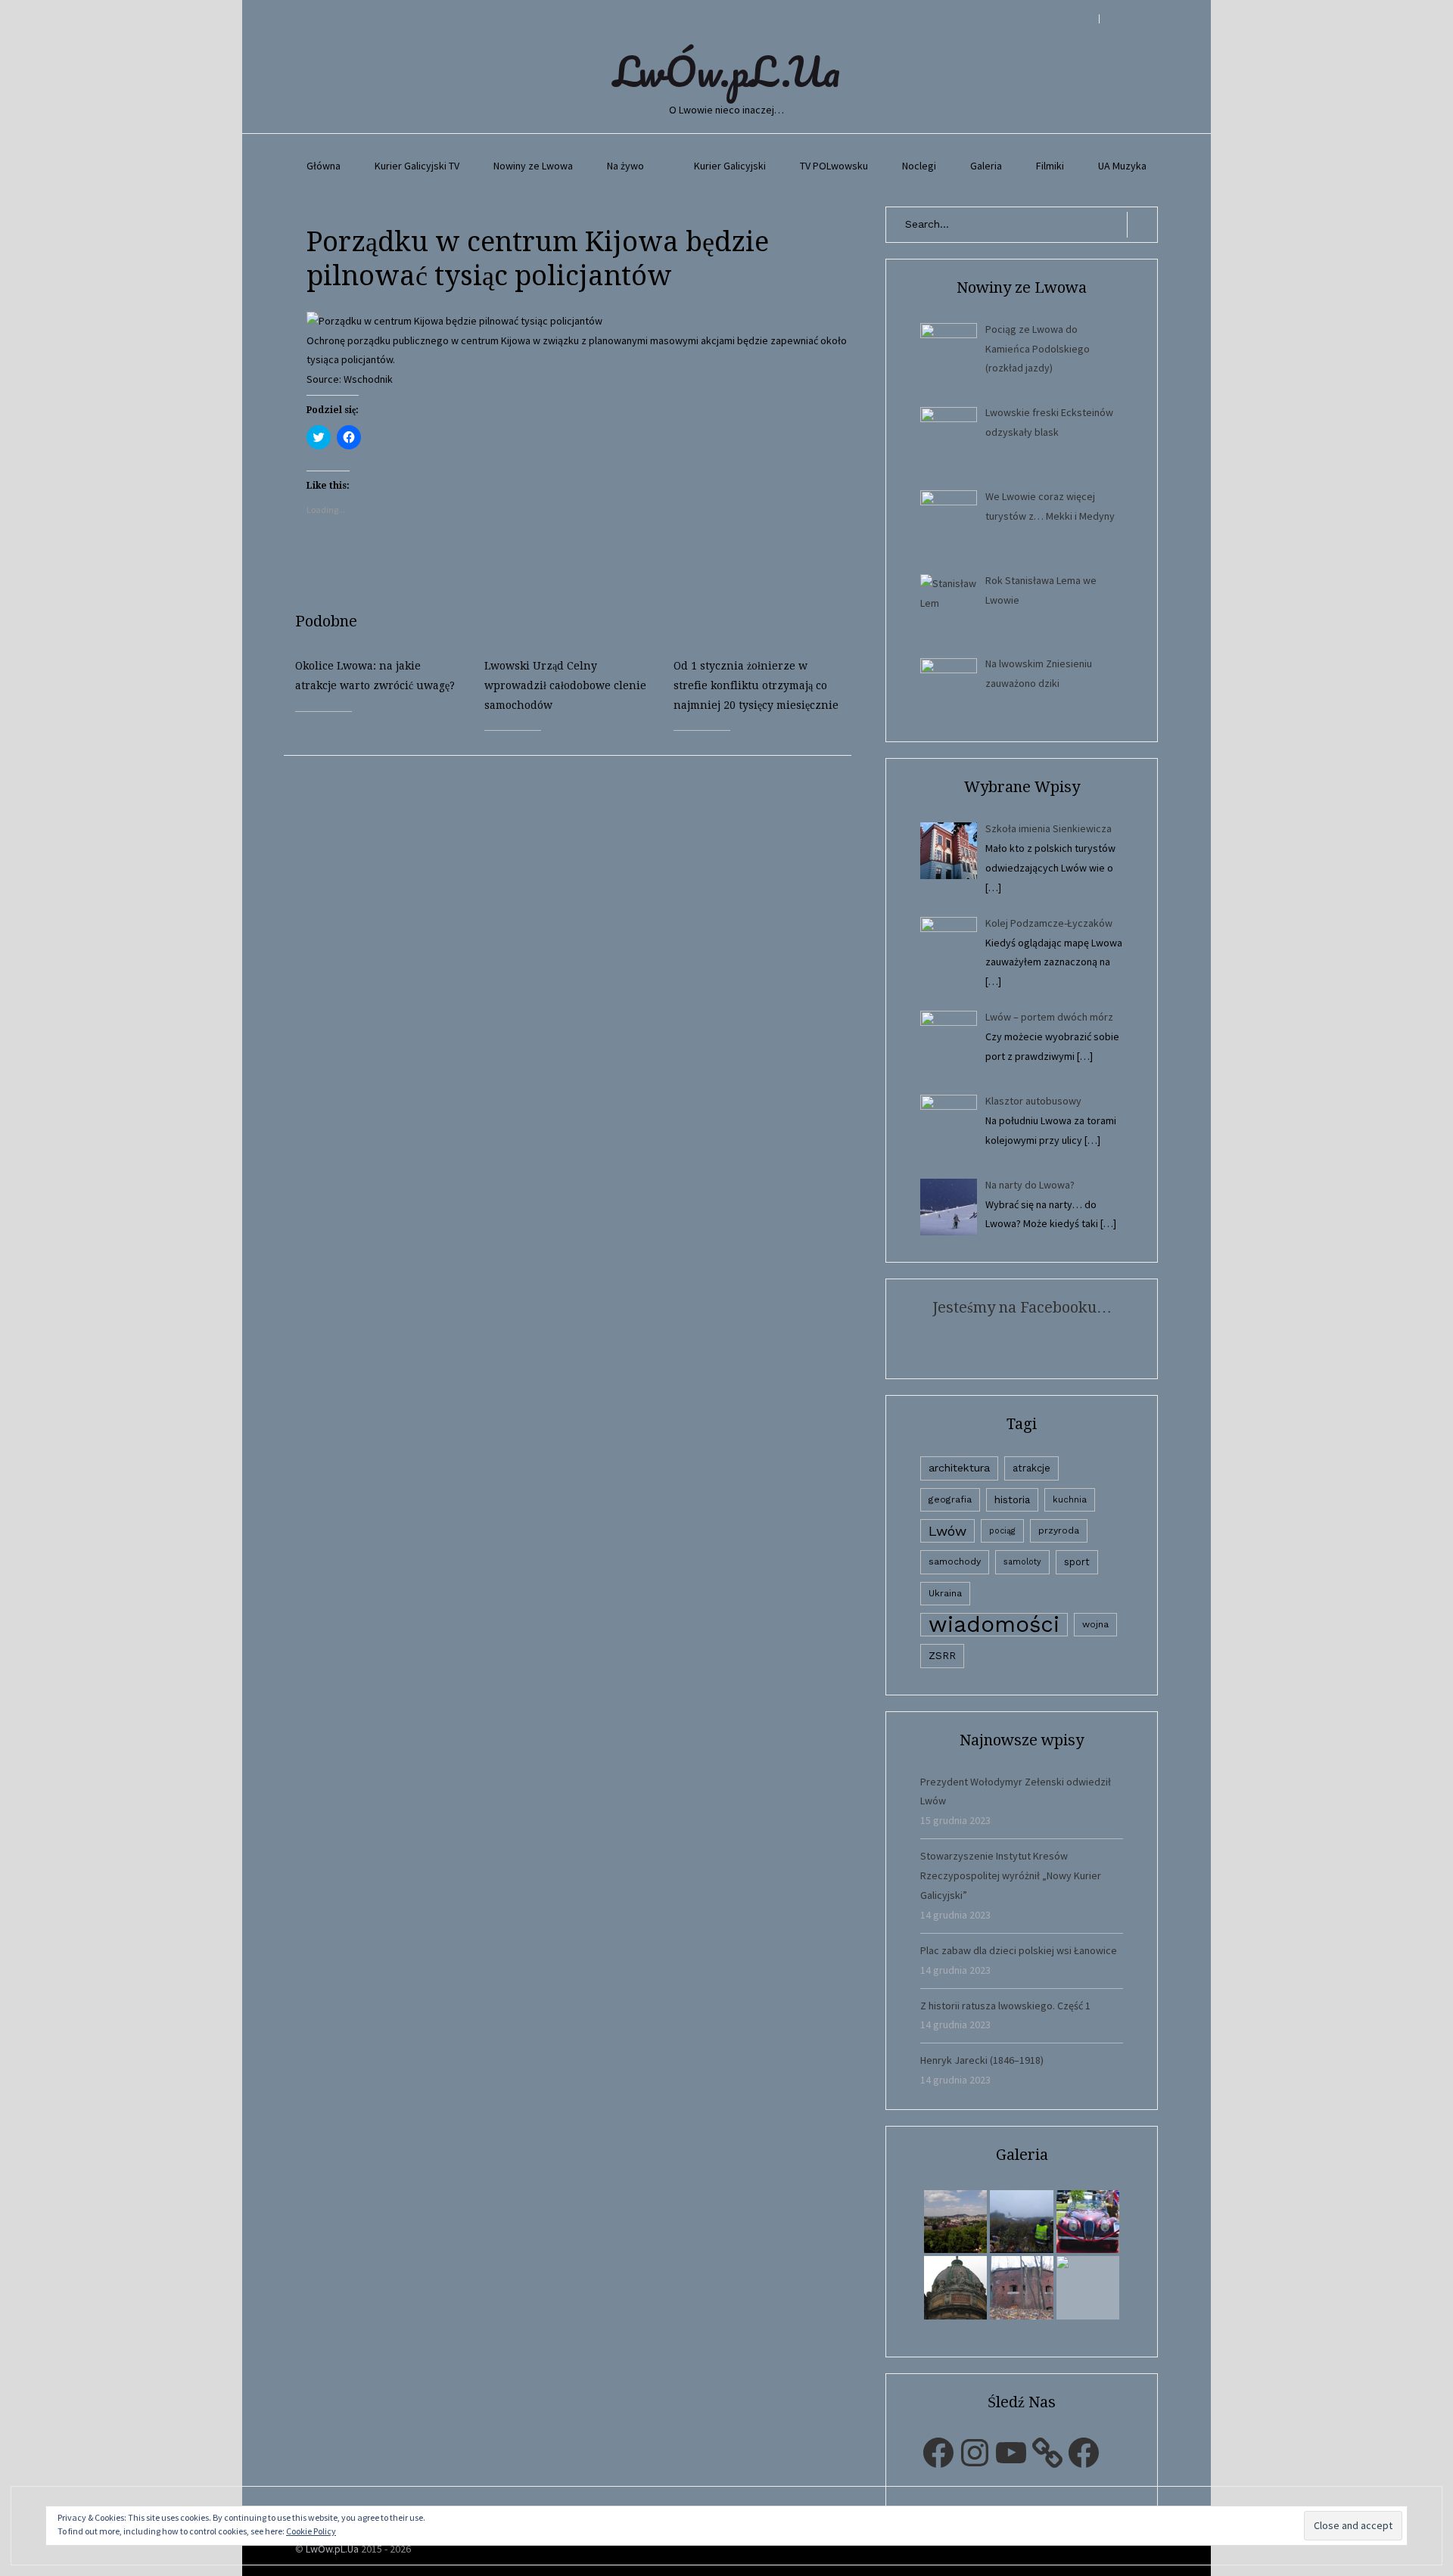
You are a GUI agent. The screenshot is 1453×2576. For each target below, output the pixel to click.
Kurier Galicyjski (730, 166)
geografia (950, 1499)
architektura (959, 1468)
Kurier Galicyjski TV (417, 166)
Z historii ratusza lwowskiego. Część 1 (1005, 2006)
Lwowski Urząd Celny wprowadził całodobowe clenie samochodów (565, 685)
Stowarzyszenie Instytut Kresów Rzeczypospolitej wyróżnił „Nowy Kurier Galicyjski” (1011, 1875)
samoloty (1022, 1562)
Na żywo (625, 166)
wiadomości (994, 1625)
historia (1012, 1499)
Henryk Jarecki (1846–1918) (982, 2060)
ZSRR (942, 1656)
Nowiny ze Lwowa (533, 166)
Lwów (947, 1531)
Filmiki (1050, 166)
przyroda (1059, 1530)
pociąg (1002, 1531)
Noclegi (919, 166)
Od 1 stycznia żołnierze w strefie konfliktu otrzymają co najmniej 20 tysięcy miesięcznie (756, 685)
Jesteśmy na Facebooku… (1022, 1307)
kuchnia (1070, 1499)
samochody (955, 1561)
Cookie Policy (311, 2531)
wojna (1095, 1624)
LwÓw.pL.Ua (726, 71)
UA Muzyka (1122, 166)
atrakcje (1031, 1468)
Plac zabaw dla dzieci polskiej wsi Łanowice (1019, 1950)
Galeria (986, 166)
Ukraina (945, 1593)
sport (1077, 1562)
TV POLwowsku (834, 166)
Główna (324, 166)
